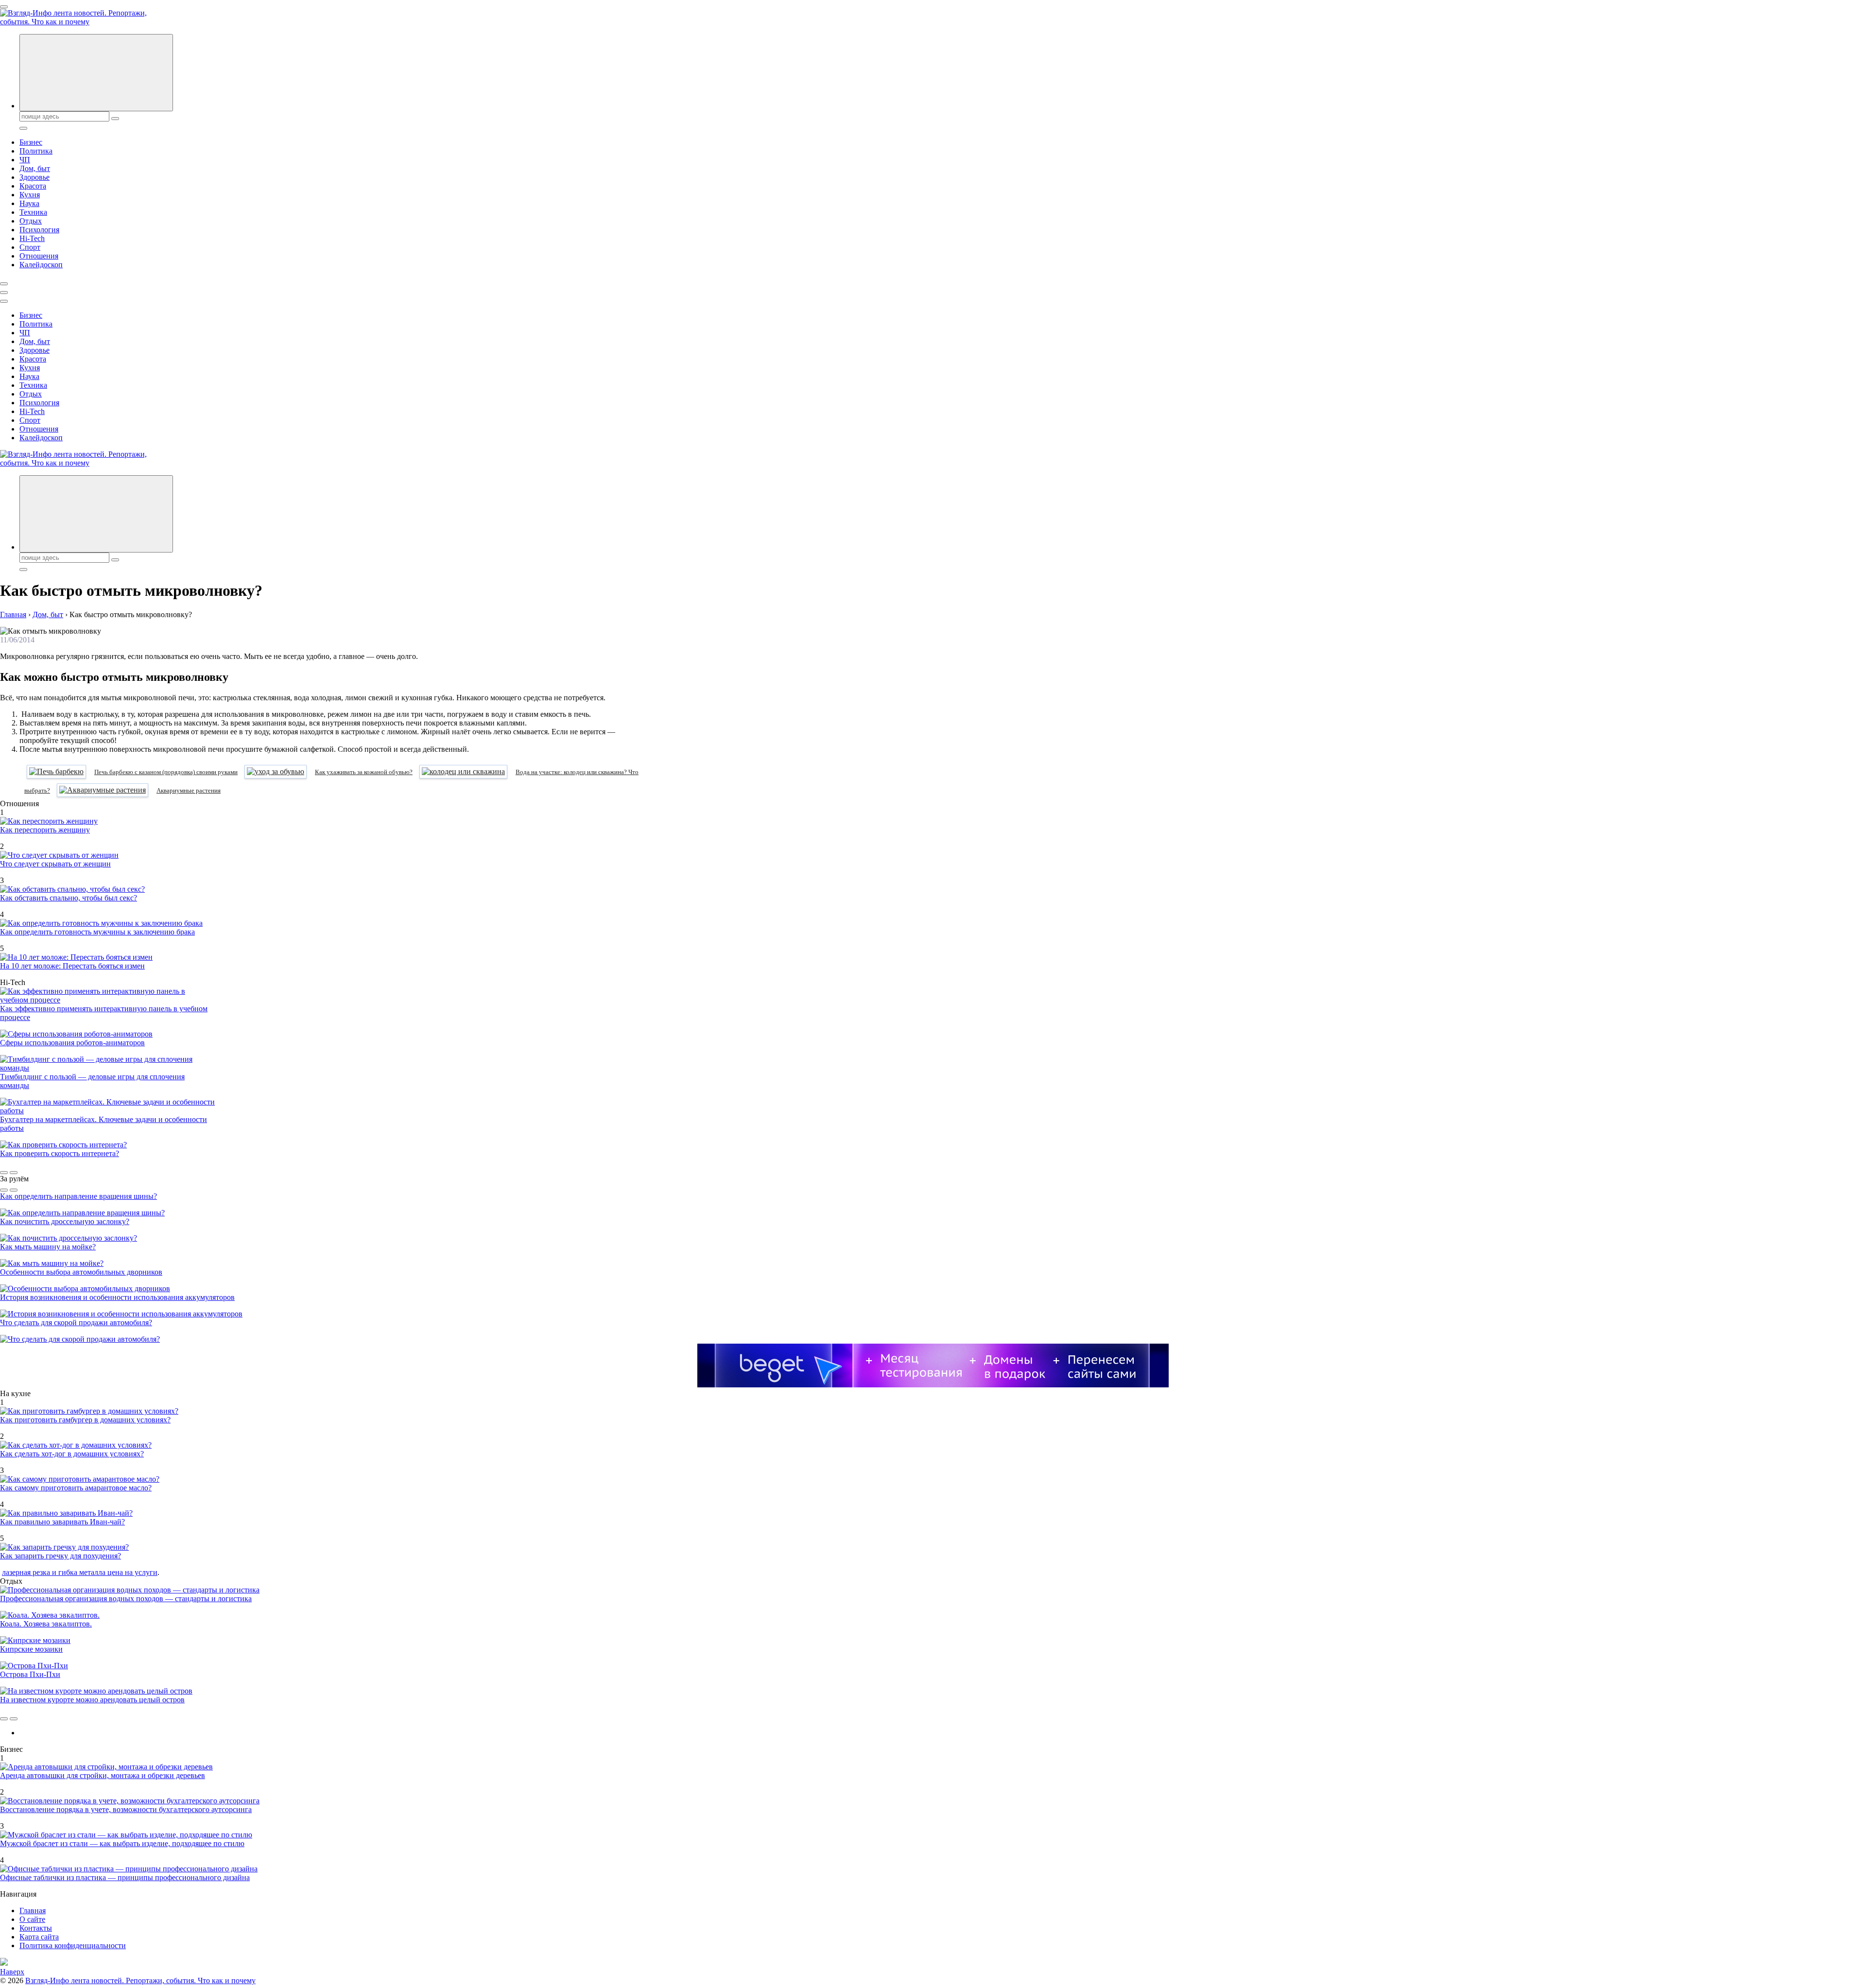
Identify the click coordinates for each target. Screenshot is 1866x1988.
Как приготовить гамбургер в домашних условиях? (85, 1420)
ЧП (25, 160)
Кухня (30, 195)
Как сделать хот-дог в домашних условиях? (72, 1454)
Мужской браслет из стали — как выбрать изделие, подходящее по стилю (122, 1843)
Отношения (39, 256)
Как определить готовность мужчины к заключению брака (97, 932)
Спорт (30, 247)
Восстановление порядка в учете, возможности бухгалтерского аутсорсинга (126, 1809)
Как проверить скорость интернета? (60, 1153)
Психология (39, 230)
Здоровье (35, 177)
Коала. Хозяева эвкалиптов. (46, 1624)
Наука (29, 203)
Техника (33, 212)
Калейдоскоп (41, 265)
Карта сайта (39, 1937)
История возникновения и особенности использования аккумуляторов (117, 1297)
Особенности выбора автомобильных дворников (81, 1272)
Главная (33, 1910)
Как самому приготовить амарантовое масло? (76, 1488)
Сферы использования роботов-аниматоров (72, 1043)
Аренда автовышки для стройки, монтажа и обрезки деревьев (103, 1775)
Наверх (12, 1972)
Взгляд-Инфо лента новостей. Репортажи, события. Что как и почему (140, 1980)
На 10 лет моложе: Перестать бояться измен (72, 966)
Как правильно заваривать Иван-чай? (62, 1522)
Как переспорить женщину (45, 830)
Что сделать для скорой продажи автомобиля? (76, 1322)
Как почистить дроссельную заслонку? (65, 1221)
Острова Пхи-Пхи (30, 1674)
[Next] (14, 1173)
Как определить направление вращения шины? (78, 1196)
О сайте (32, 1919)
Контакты (36, 1928)
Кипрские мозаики (31, 1649)
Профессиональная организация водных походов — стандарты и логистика (126, 1599)
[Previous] (4, 1173)
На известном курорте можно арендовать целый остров (92, 1700)
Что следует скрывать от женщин (55, 864)
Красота (33, 186)
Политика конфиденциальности (73, 1945)
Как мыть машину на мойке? (48, 1247)
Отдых (31, 221)
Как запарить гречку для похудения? (60, 1556)
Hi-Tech (32, 238)
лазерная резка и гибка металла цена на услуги (80, 1572)
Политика (36, 151)
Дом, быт (35, 168)
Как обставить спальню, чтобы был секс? (69, 898)
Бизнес (31, 142)
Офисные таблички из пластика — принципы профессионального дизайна (125, 1877)
